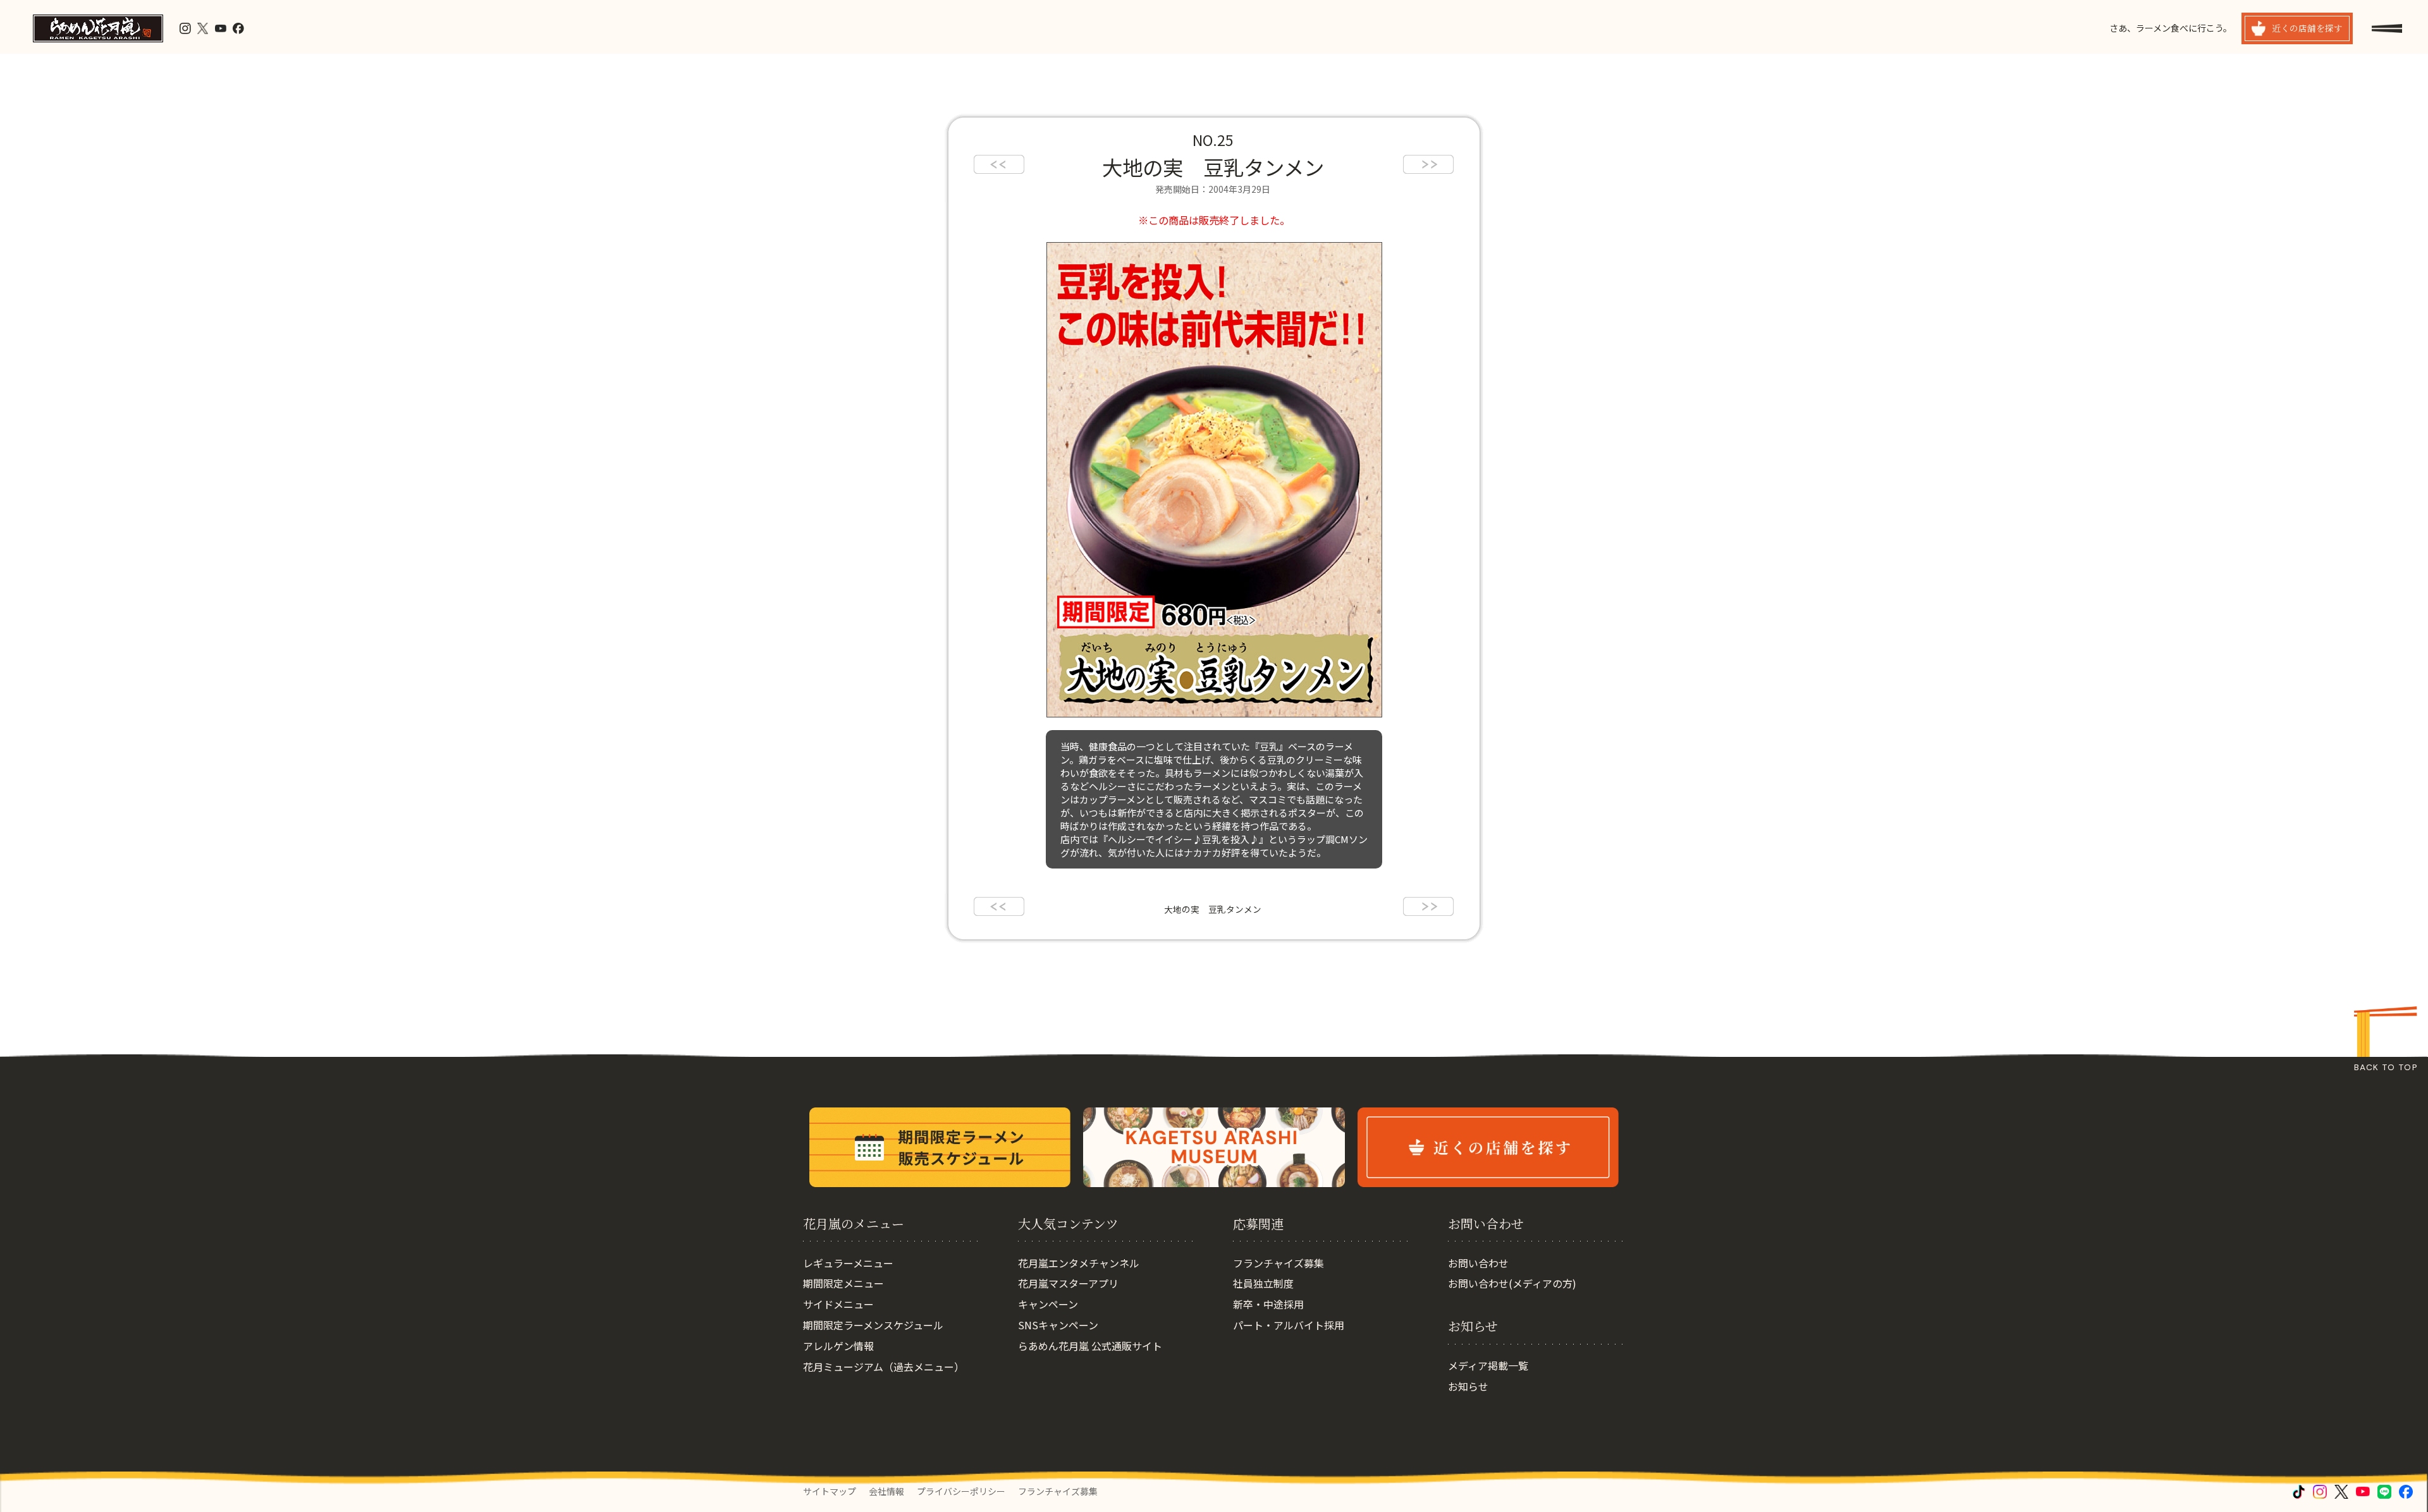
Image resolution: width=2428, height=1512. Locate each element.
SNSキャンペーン (1058, 1325)
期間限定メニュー (843, 1283)
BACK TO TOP (2386, 1067)
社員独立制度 (1263, 1283)
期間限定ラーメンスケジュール (873, 1325)
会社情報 (886, 1491)
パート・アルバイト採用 (1289, 1325)
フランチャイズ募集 (1278, 1263)
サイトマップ (830, 1491)
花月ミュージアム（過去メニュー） (884, 1367)
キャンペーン (1048, 1304)
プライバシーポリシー (961, 1491)
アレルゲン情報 (838, 1346)
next (1428, 164)
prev (999, 164)
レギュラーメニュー (848, 1263)
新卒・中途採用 (1268, 1304)
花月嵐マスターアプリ (1068, 1283)
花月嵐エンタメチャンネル (1079, 1263)
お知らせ (1468, 1386)
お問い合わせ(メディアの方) (1512, 1283)
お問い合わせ (1478, 1263)
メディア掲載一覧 (1488, 1365)
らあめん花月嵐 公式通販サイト (1090, 1346)
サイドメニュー (838, 1304)
